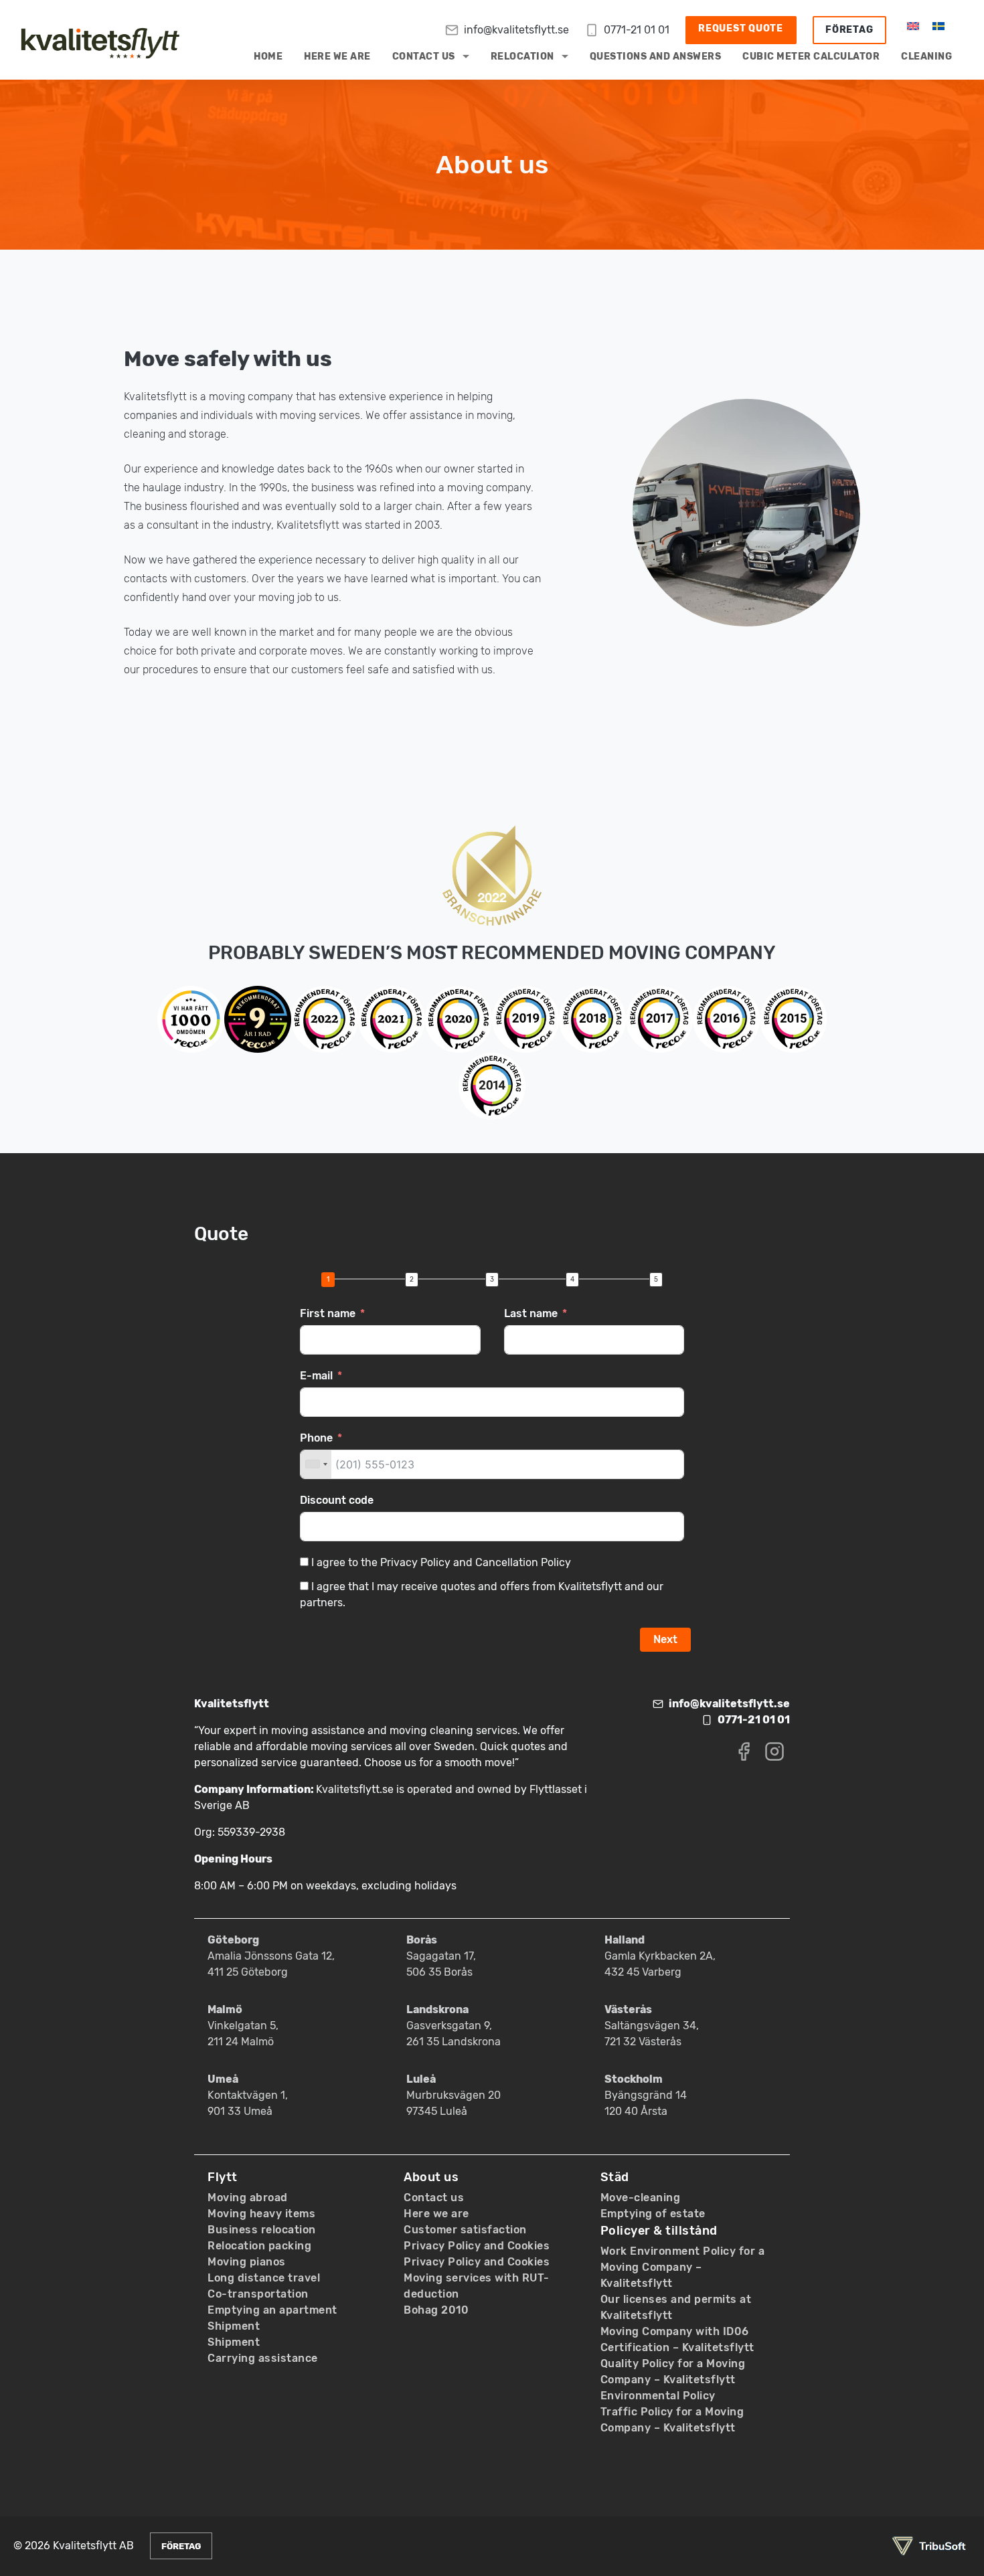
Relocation (522, 57)
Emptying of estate (653, 2214)
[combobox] (316, 1464)
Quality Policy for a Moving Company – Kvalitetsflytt (673, 2372)
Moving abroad (248, 2198)
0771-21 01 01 (637, 30)
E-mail (316, 1376)
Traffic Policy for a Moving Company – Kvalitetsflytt (672, 2420)
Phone (316, 1438)
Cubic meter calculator (811, 57)
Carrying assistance (263, 2358)
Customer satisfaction (465, 2230)
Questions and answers (656, 57)
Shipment (234, 2326)
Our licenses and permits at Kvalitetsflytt (676, 2307)
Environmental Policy (658, 2396)
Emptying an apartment (272, 2310)
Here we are (337, 57)
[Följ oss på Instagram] (774, 1751)
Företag (849, 30)
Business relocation (262, 2230)
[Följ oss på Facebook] (744, 1751)
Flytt (223, 2177)
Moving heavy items (261, 2214)
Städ (615, 2177)
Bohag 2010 (436, 2310)
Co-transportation (258, 2294)
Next (665, 1639)
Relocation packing (259, 2246)
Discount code (337, 1500)
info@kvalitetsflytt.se (516, 30)
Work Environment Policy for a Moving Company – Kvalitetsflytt (683, 2267)
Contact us (424, 57)
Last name (531, 1313)
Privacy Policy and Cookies (477, 2246)
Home (268, 57)
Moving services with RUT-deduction (477, 2286)
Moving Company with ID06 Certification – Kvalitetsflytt (677, 2339)
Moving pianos (247, 2262)
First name (328, 1313)
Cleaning (926, 57)
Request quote (741, 28)
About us (431, 2177)
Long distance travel (264, 2278)
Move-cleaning (641, 2198)
